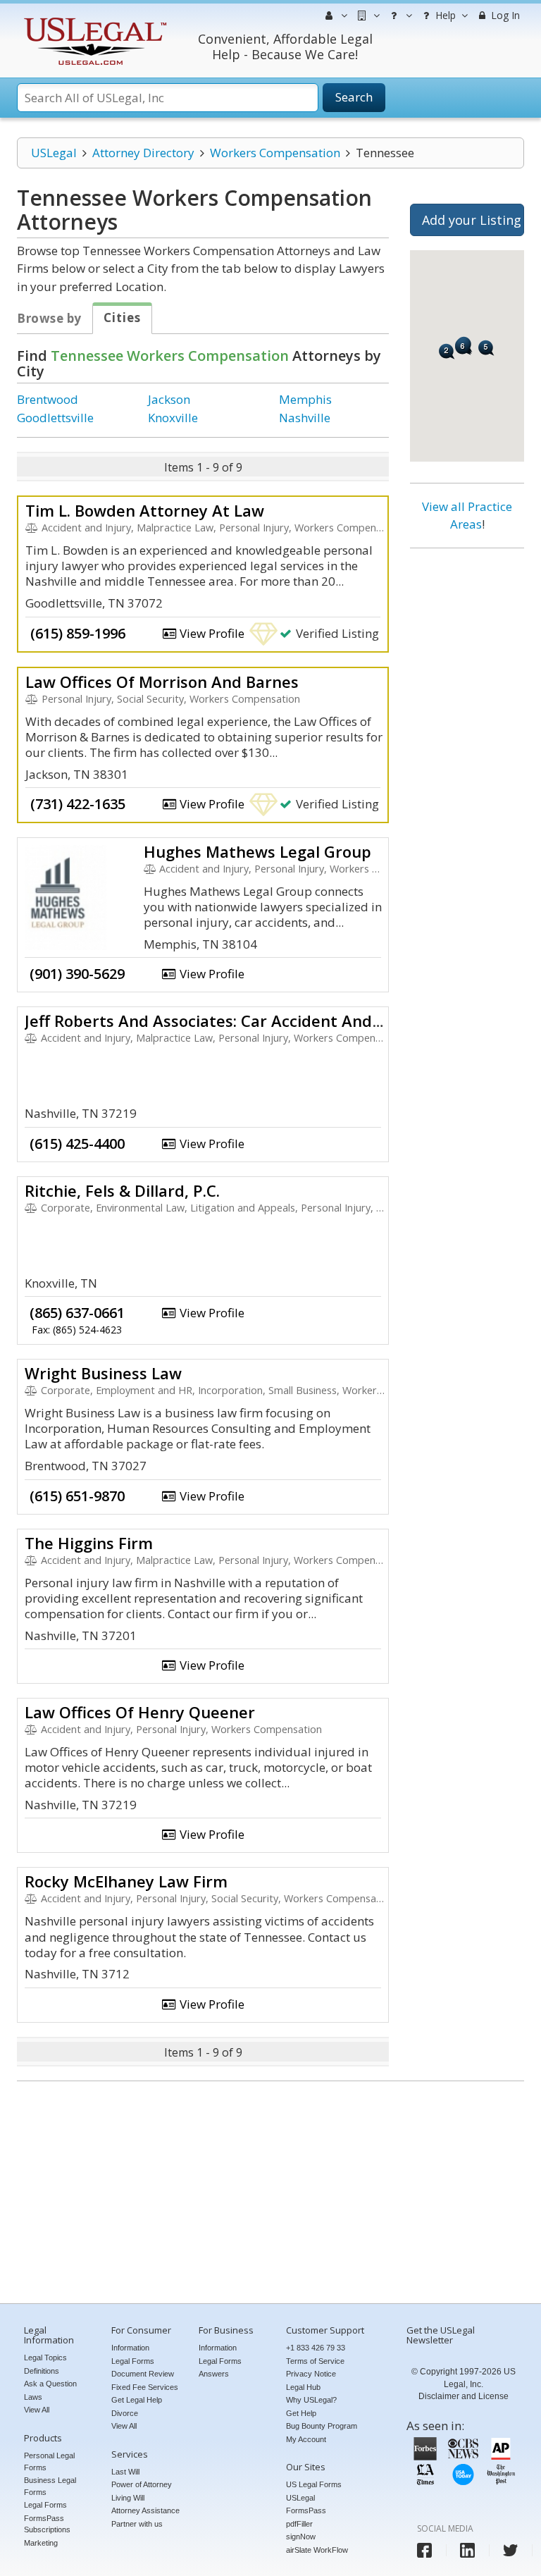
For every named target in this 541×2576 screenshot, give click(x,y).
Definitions (42, 2371)
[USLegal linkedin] (467, 2550)
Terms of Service (315, 2361)
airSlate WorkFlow (317, 2550)
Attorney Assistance (145, 2510)
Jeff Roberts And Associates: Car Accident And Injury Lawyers (256, 1021)
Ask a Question (50, 2384)
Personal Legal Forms (49, 2461)
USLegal (54, 153)
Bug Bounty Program (322, 2426)
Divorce (125, 2413)
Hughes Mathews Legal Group (257, 851)
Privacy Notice (311, 2374)
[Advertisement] (467, 774)
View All (37, 2410)
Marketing (41, 2543)
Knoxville (173, 418)
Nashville (305, 418)
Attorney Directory (143, 153)
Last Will (125, 2472)
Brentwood (48, 399)
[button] (447, 351)
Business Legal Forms (50, 2486)
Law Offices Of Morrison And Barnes (162, 682)
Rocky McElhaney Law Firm (126, 1881)
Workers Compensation (275, 153)
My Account (306, 2439)
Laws (33, 2397)
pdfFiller (299, 2524)
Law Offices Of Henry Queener (140, 1712)
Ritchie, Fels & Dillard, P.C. (122, 1190)
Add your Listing (472, 220)
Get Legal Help (137, 2400)
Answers (214, 2374)
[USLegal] (93, 19)
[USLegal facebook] (424, 2550)
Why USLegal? (311, 2400)
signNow (301, 2537)
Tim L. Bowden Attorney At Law (145, 510)
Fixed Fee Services (145, 2387)
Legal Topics (45, 2358)
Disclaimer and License (464, 2396)
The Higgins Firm (89, 1543)
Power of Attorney (142, 2484)
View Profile (211, 633)
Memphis (305, 399)
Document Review (143, 2374)
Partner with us (137, 2524)
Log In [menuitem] (504, 15)
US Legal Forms (314, 2484)
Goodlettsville (55, 418)
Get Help (301, 2413)
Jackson (169, 399)
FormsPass (306, 2510)
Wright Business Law (103, 1373)
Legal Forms (45, 2505)
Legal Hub (303, 2387)
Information (130, 2348)
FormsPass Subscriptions (47, 2524)
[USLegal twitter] (510, 2550)
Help (444, 15)
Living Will (128, 2498)
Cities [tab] (122, 318)
